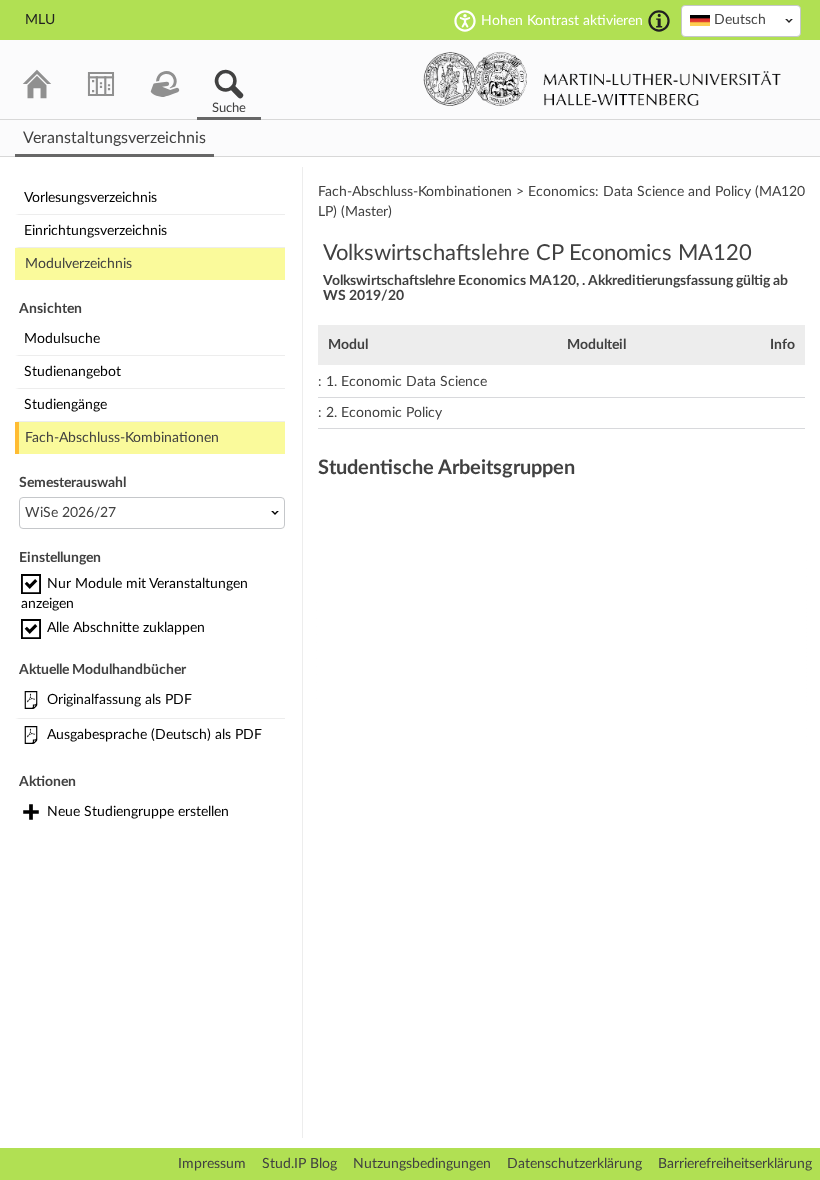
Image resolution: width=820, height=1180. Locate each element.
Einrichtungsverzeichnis (95, 231)
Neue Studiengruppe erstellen (138, 812)
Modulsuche (62, 339)
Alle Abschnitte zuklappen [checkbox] (126, 628)
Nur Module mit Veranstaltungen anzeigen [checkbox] (134, 594)
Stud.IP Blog (299, 1164)
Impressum (212, 1164)
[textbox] (741, 20)
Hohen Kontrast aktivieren (562, 21)
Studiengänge (65, 405)
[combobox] (741, 21)
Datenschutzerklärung (574, 1164)
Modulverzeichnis (78, 264)
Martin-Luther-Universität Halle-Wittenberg (602, 79)
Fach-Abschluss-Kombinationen (122, 438)
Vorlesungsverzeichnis (90, 198)
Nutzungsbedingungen (422, 1164)
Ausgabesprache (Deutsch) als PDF (154, 735)
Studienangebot (72, 372)
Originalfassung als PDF (119, 700)
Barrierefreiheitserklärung (735, 1164)
